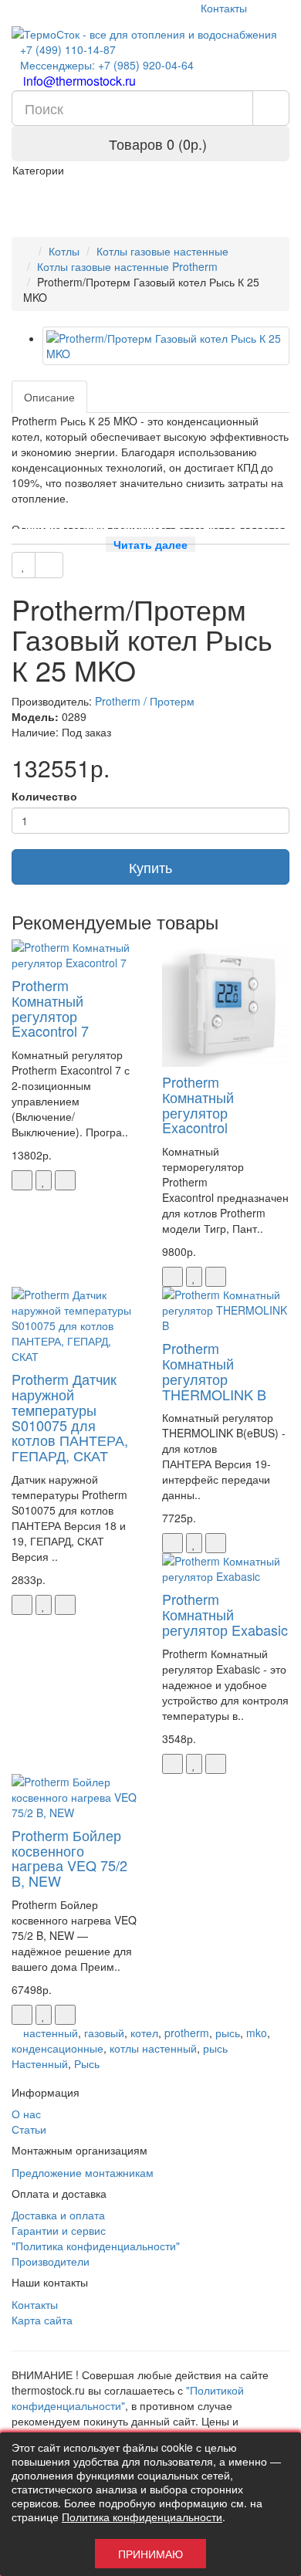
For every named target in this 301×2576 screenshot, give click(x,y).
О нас (26, 2114)
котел (144, 2033)
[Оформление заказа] (281, 8)
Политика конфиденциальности (142, 2517)
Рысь (87, 2063)
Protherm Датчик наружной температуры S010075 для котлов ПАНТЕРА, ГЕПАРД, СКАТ (70, 1417)
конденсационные (57, 2048)
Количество (44, 796)
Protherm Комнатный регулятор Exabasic (225, 1614)
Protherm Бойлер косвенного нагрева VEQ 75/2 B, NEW (69, 1858)
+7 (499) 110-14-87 (68, 49)
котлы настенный (153, 2048)
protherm (187, 2033)
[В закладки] (24, 565)
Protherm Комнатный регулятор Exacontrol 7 (50, 1008)
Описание (49, 397)
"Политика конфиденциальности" (96, 2246)
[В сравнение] (49, 565)
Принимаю (150, 2554)
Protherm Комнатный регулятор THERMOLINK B (214, 1371)
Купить (150, 867)
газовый (104, 2033)
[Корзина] (262, 8)
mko (257, 2033)
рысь (228, 2033)
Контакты (222, 8)
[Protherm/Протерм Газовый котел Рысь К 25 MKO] (166, 346)
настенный (51, 2033)
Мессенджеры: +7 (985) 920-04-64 (107, 65)
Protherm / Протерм (145, 701)
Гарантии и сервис (59, 2230)
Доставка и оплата (58, 2215)
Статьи (29, 2129)
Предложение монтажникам (83, 2172)
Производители (51, 2261)
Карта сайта (42, 2320)
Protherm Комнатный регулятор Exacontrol (198, 1104)
